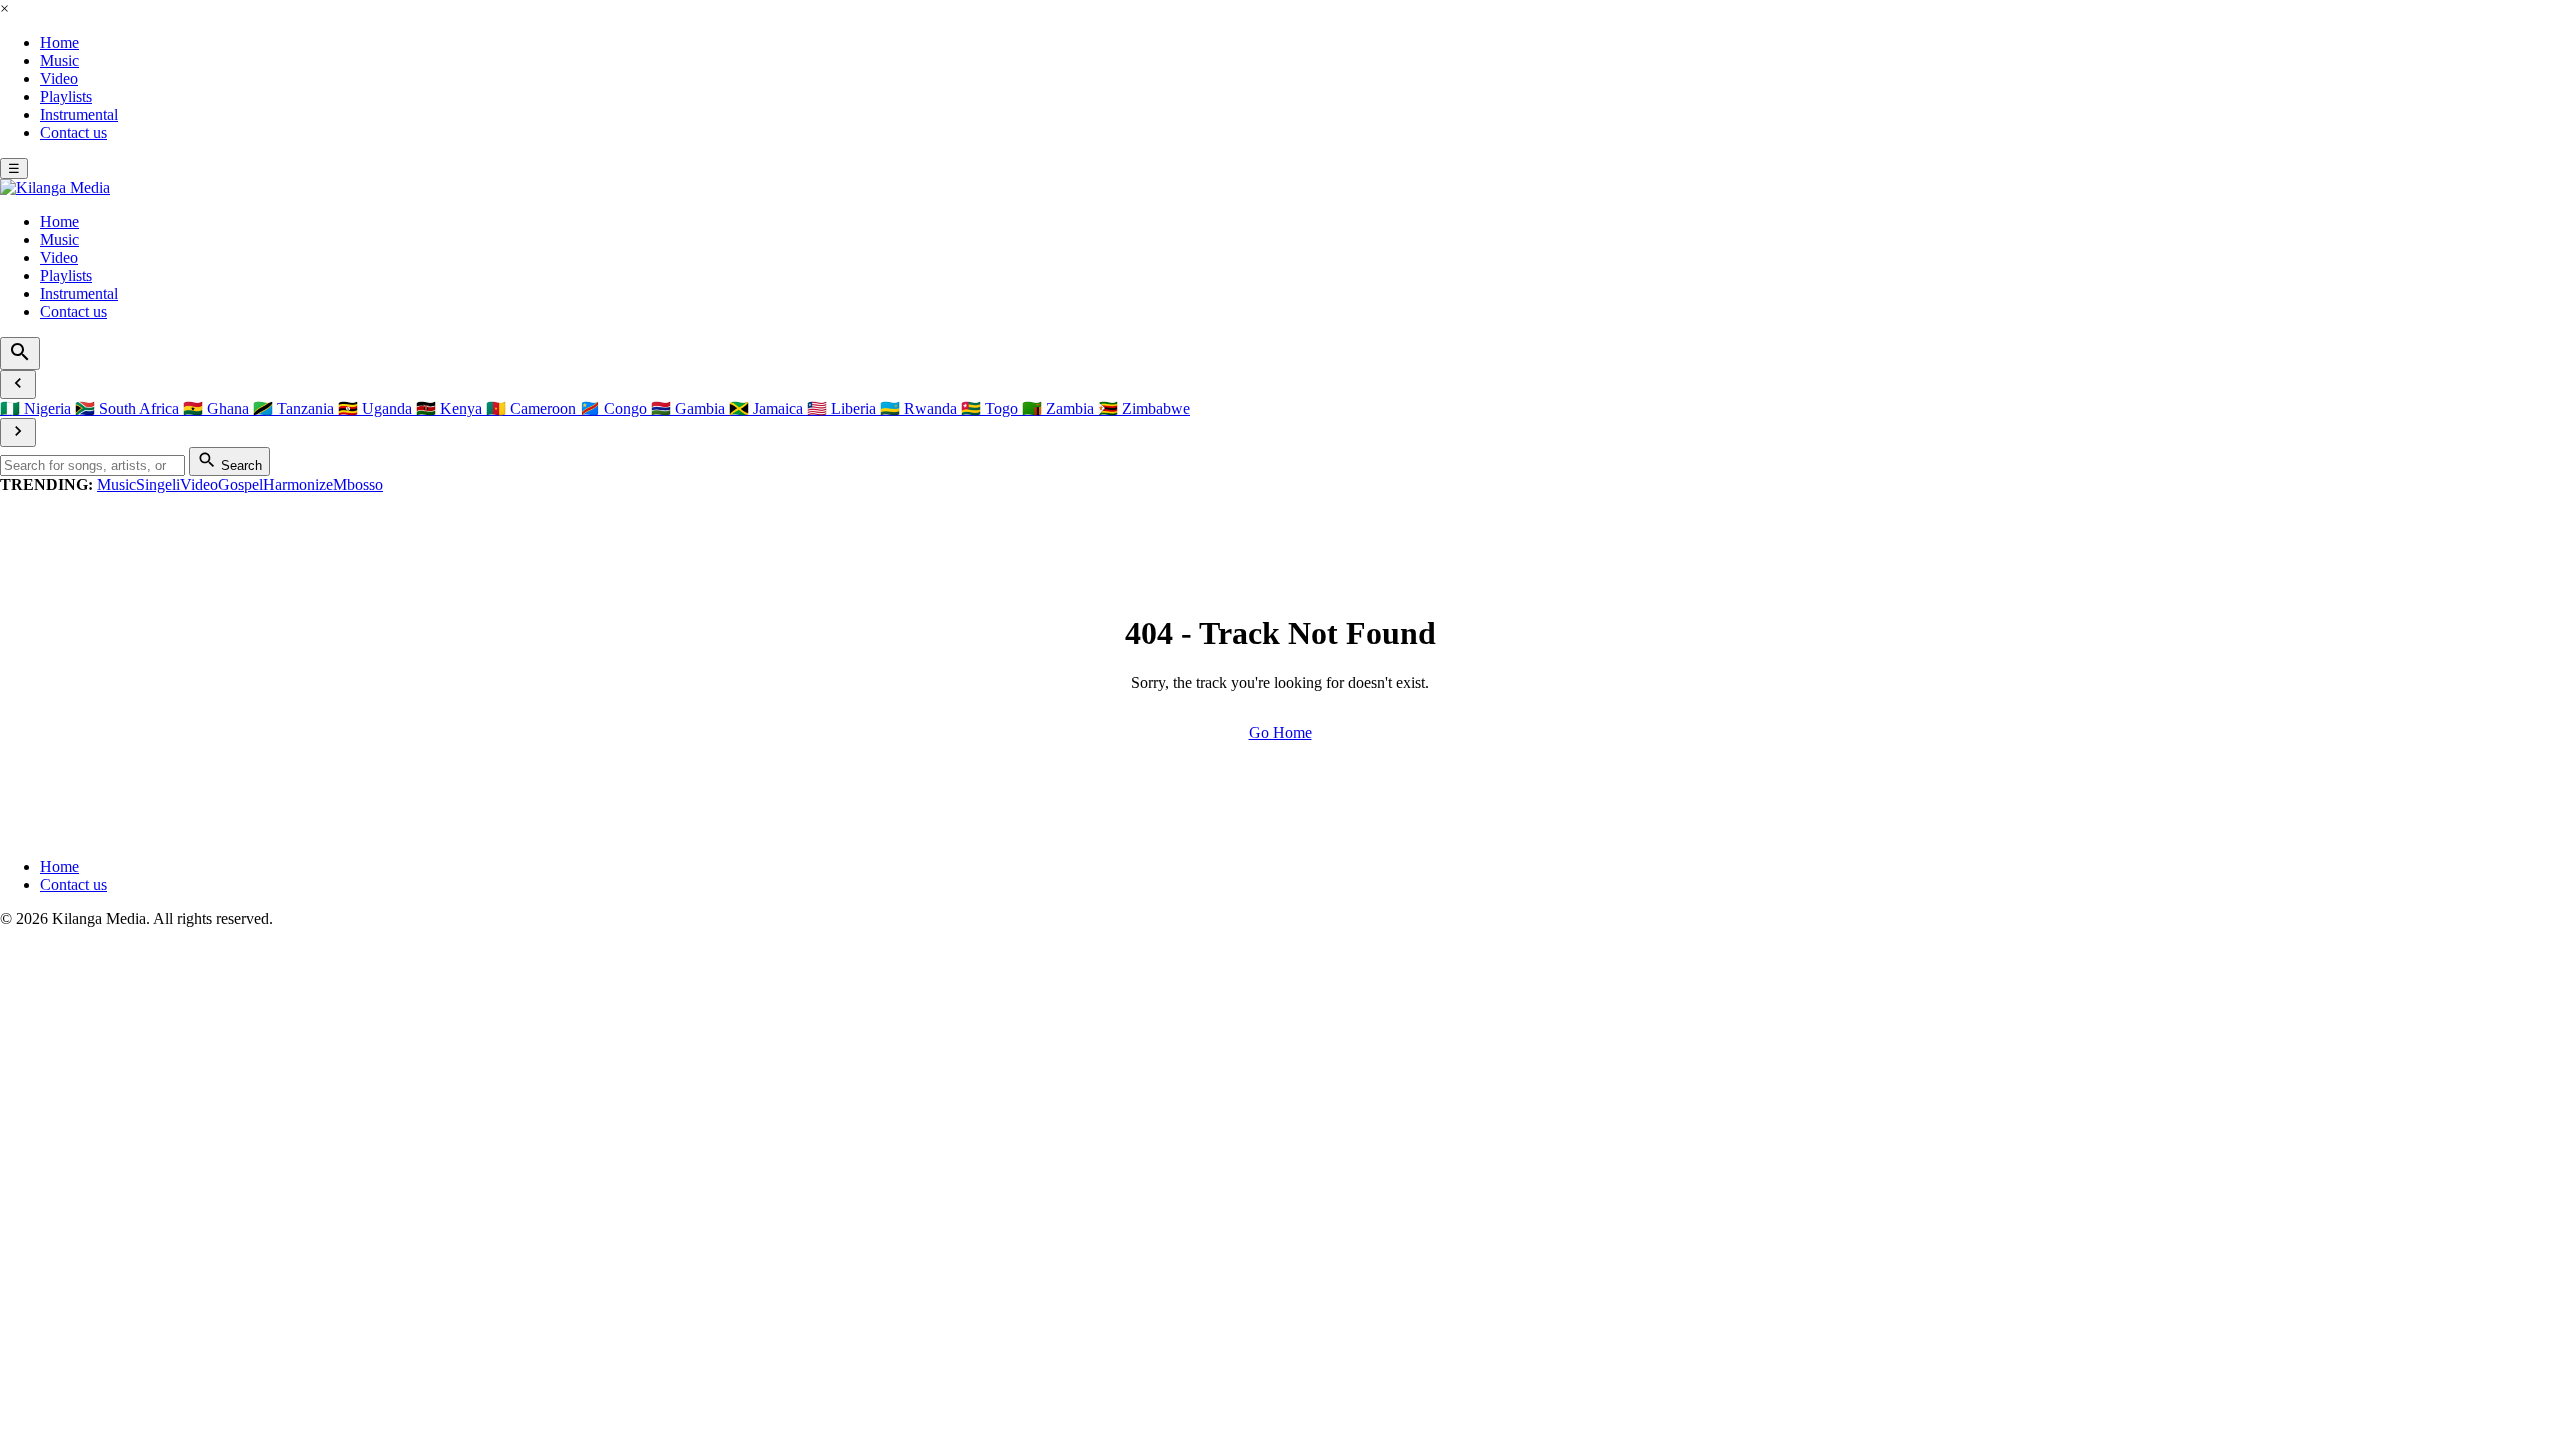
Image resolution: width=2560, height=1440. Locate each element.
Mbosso (358, 484)
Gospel (240, 484)
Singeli (158, 484)
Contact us (73, 132)
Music (59, 60)
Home (59, 42)
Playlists (66, 96)
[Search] (20, 353)
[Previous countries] (18, 384)
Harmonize (298, 484)
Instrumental (79, 114)
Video (59, 78)
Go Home (1280, 732)
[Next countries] (18, 432)
